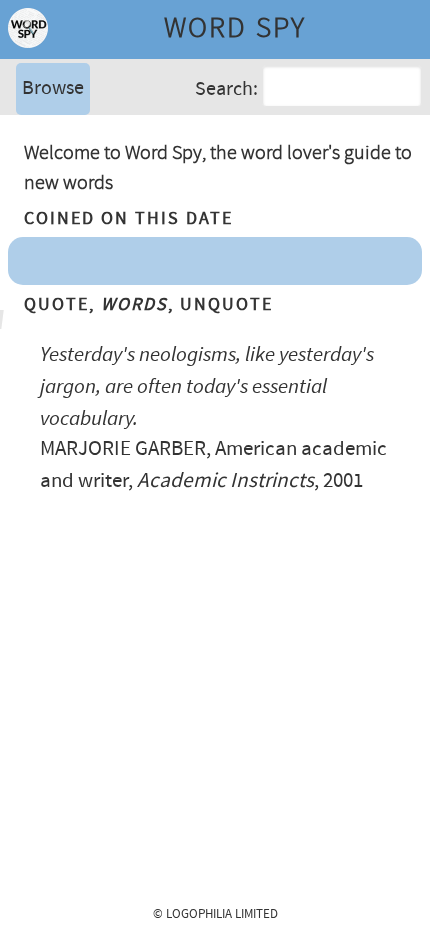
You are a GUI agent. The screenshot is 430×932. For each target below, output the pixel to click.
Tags (39, 164)
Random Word (80, 194)
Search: (226, 89)
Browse (53, 88)
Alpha (44, 134)
